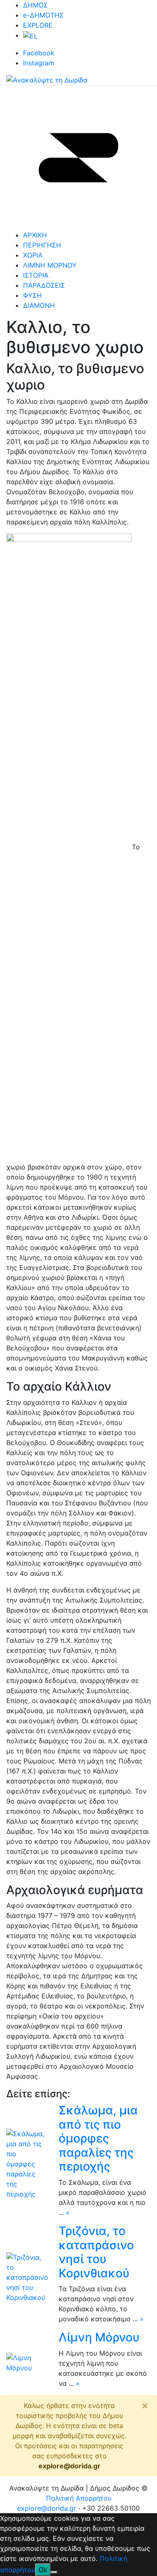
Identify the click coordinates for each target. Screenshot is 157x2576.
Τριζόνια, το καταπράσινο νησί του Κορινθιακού (96, 2252)
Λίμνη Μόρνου (99, 2337)
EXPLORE (38, 25)
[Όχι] (54, 2572)
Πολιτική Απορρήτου (79, 2498)
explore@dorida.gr (69, 2466)
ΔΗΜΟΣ (35, 5)
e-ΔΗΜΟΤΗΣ (43, 15)
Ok (43, 2570)
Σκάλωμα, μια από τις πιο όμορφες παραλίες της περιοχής (98, 2138)
